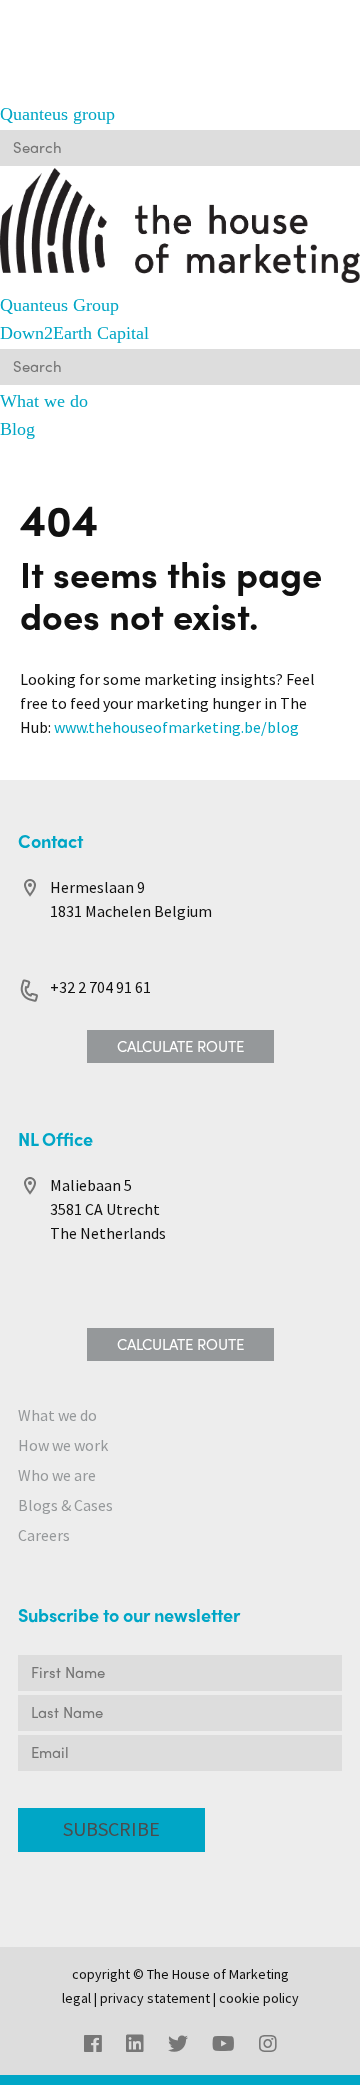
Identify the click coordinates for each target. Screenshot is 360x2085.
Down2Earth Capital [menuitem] (74, 333)
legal (76, 1998)
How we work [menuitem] (63, 1445)
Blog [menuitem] (17, 429)
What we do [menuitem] (44, 401)
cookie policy (259, 1998)
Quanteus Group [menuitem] (59, 305)
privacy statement (155, 1998)
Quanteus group (57, 114)
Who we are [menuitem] (57, 1475)
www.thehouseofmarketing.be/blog (176, 727)
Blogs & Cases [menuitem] (65, 1505)
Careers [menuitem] (44, 1535)
